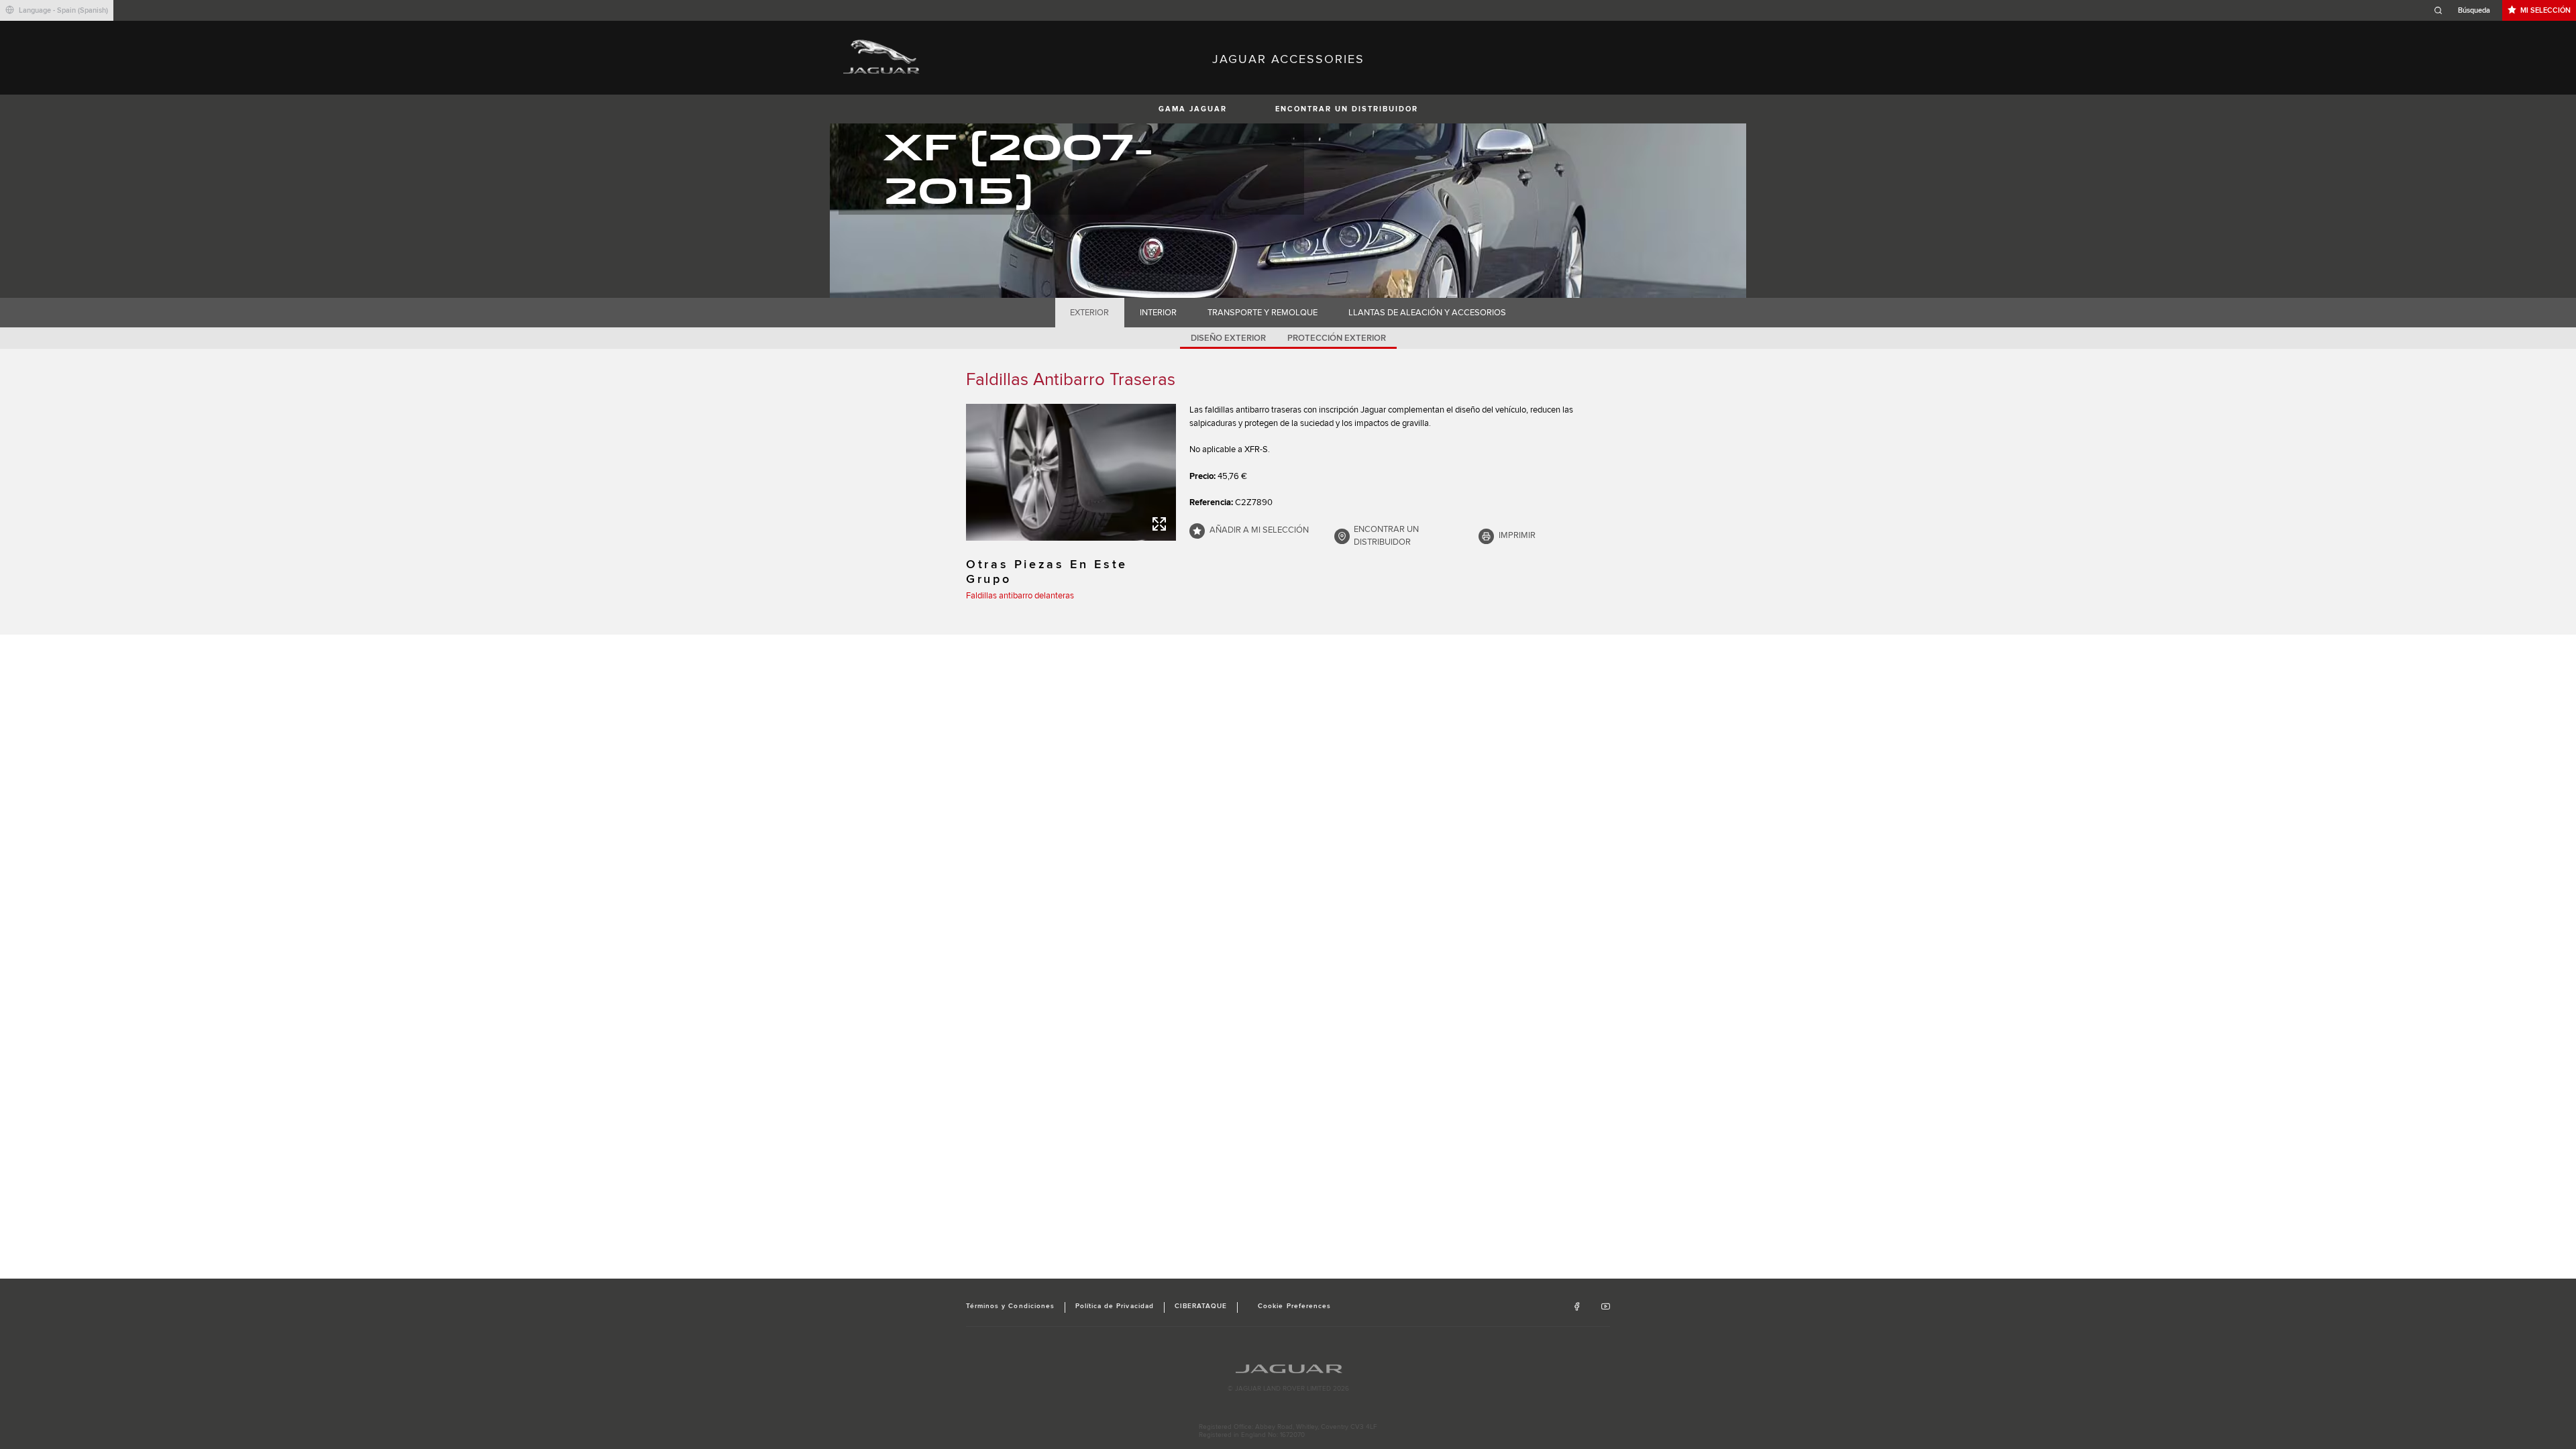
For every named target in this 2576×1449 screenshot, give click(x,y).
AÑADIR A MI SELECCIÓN (1259, 530)
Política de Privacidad (1115, 1306)
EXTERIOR (1089, 313)
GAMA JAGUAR (1193, 109)
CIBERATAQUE (1201, 1306)
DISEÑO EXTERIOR (1228, 338)
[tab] (1090, 313)
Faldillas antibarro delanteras (1020, 596)
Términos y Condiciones (1010, 1306)
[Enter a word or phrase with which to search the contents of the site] (2466, 10)
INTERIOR (1158, 313)
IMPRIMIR (1517, 535)
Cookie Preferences (1294, 1306)
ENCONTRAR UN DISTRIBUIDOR (1347, 109)
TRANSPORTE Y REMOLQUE (1263, 313)
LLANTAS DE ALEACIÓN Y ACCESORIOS (1427, 313)
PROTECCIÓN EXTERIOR (1337, 338)
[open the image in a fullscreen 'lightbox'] (1071, 472)
